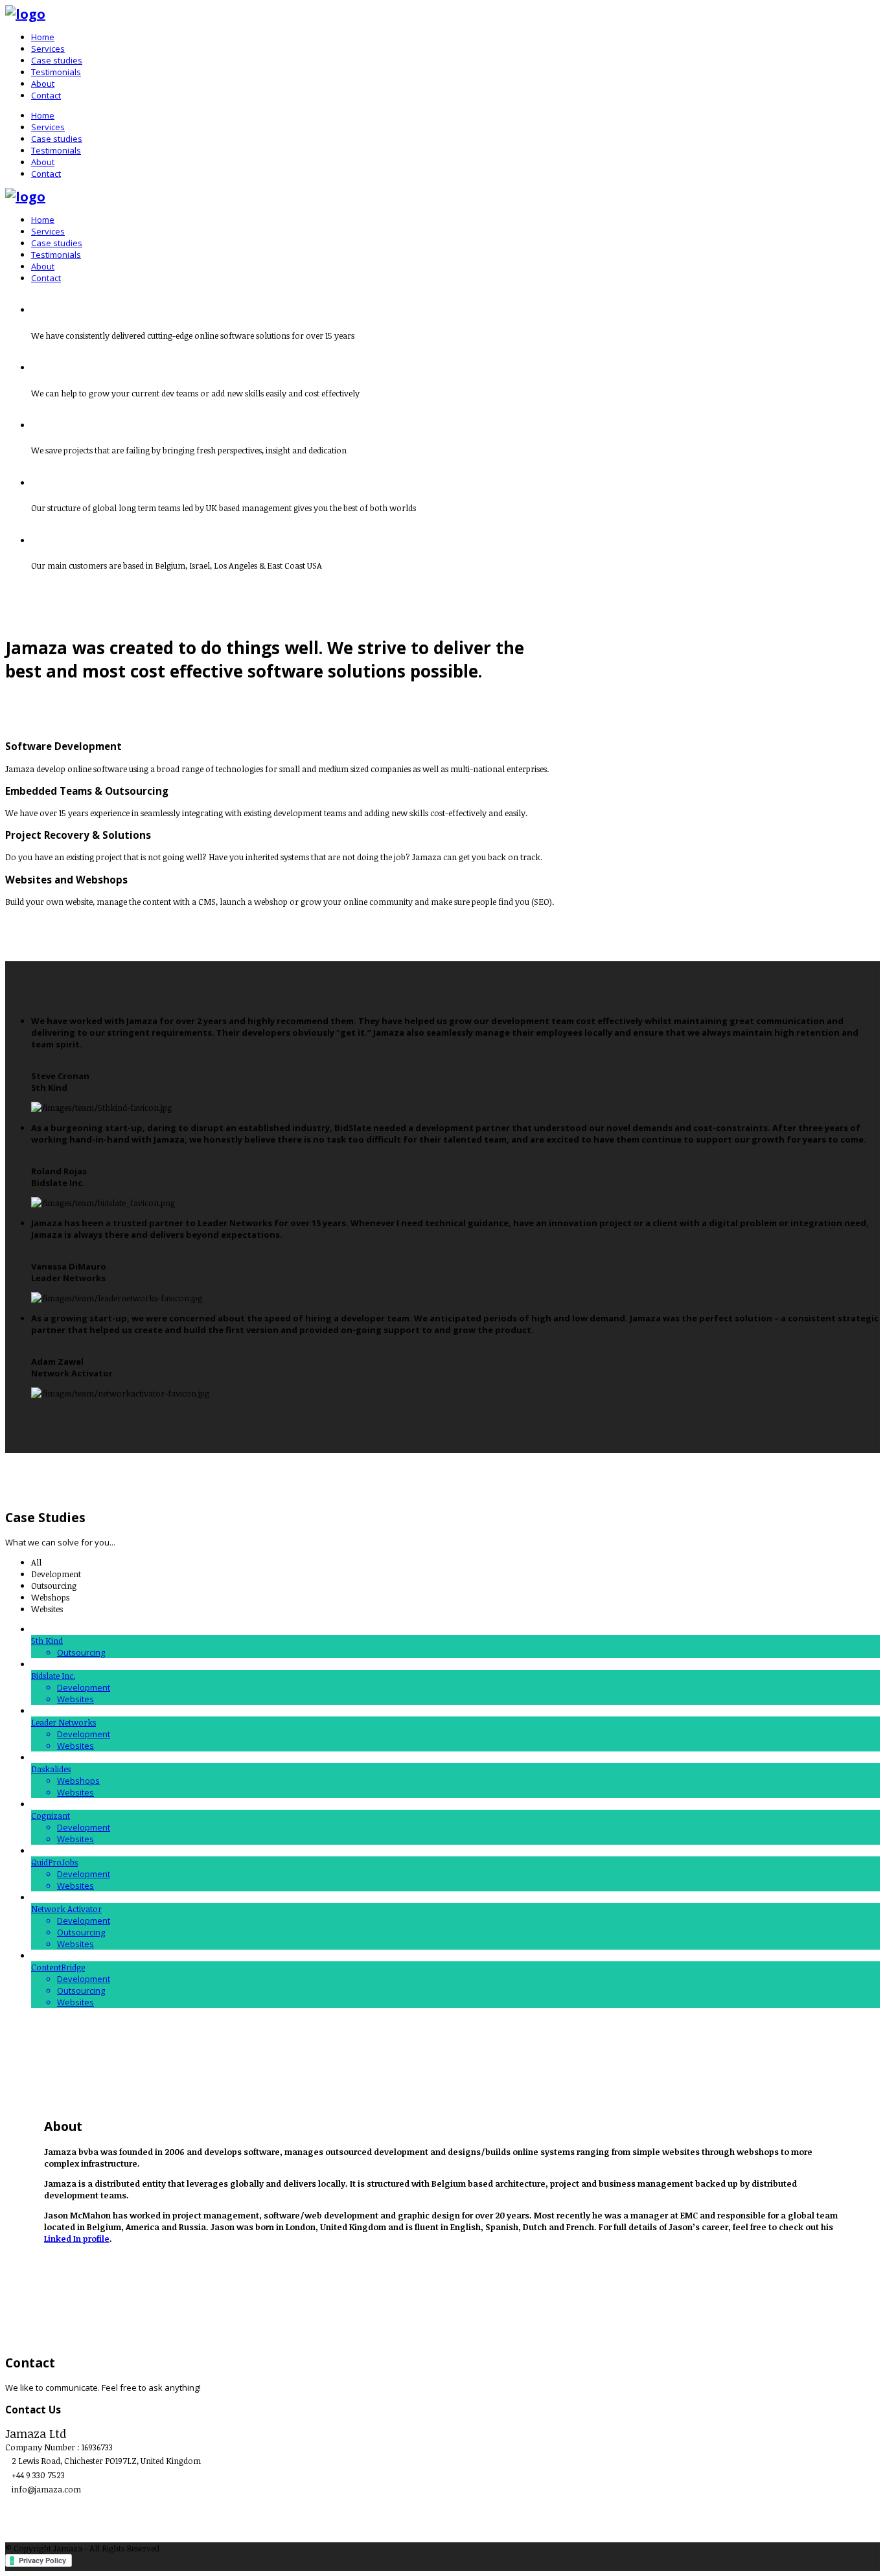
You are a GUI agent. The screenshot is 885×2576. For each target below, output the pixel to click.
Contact (46, 95)
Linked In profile (77, 2239)
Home (43, 37)
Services (48, 49)
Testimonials (56, 72)
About (43, 84)
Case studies (57, 60)
